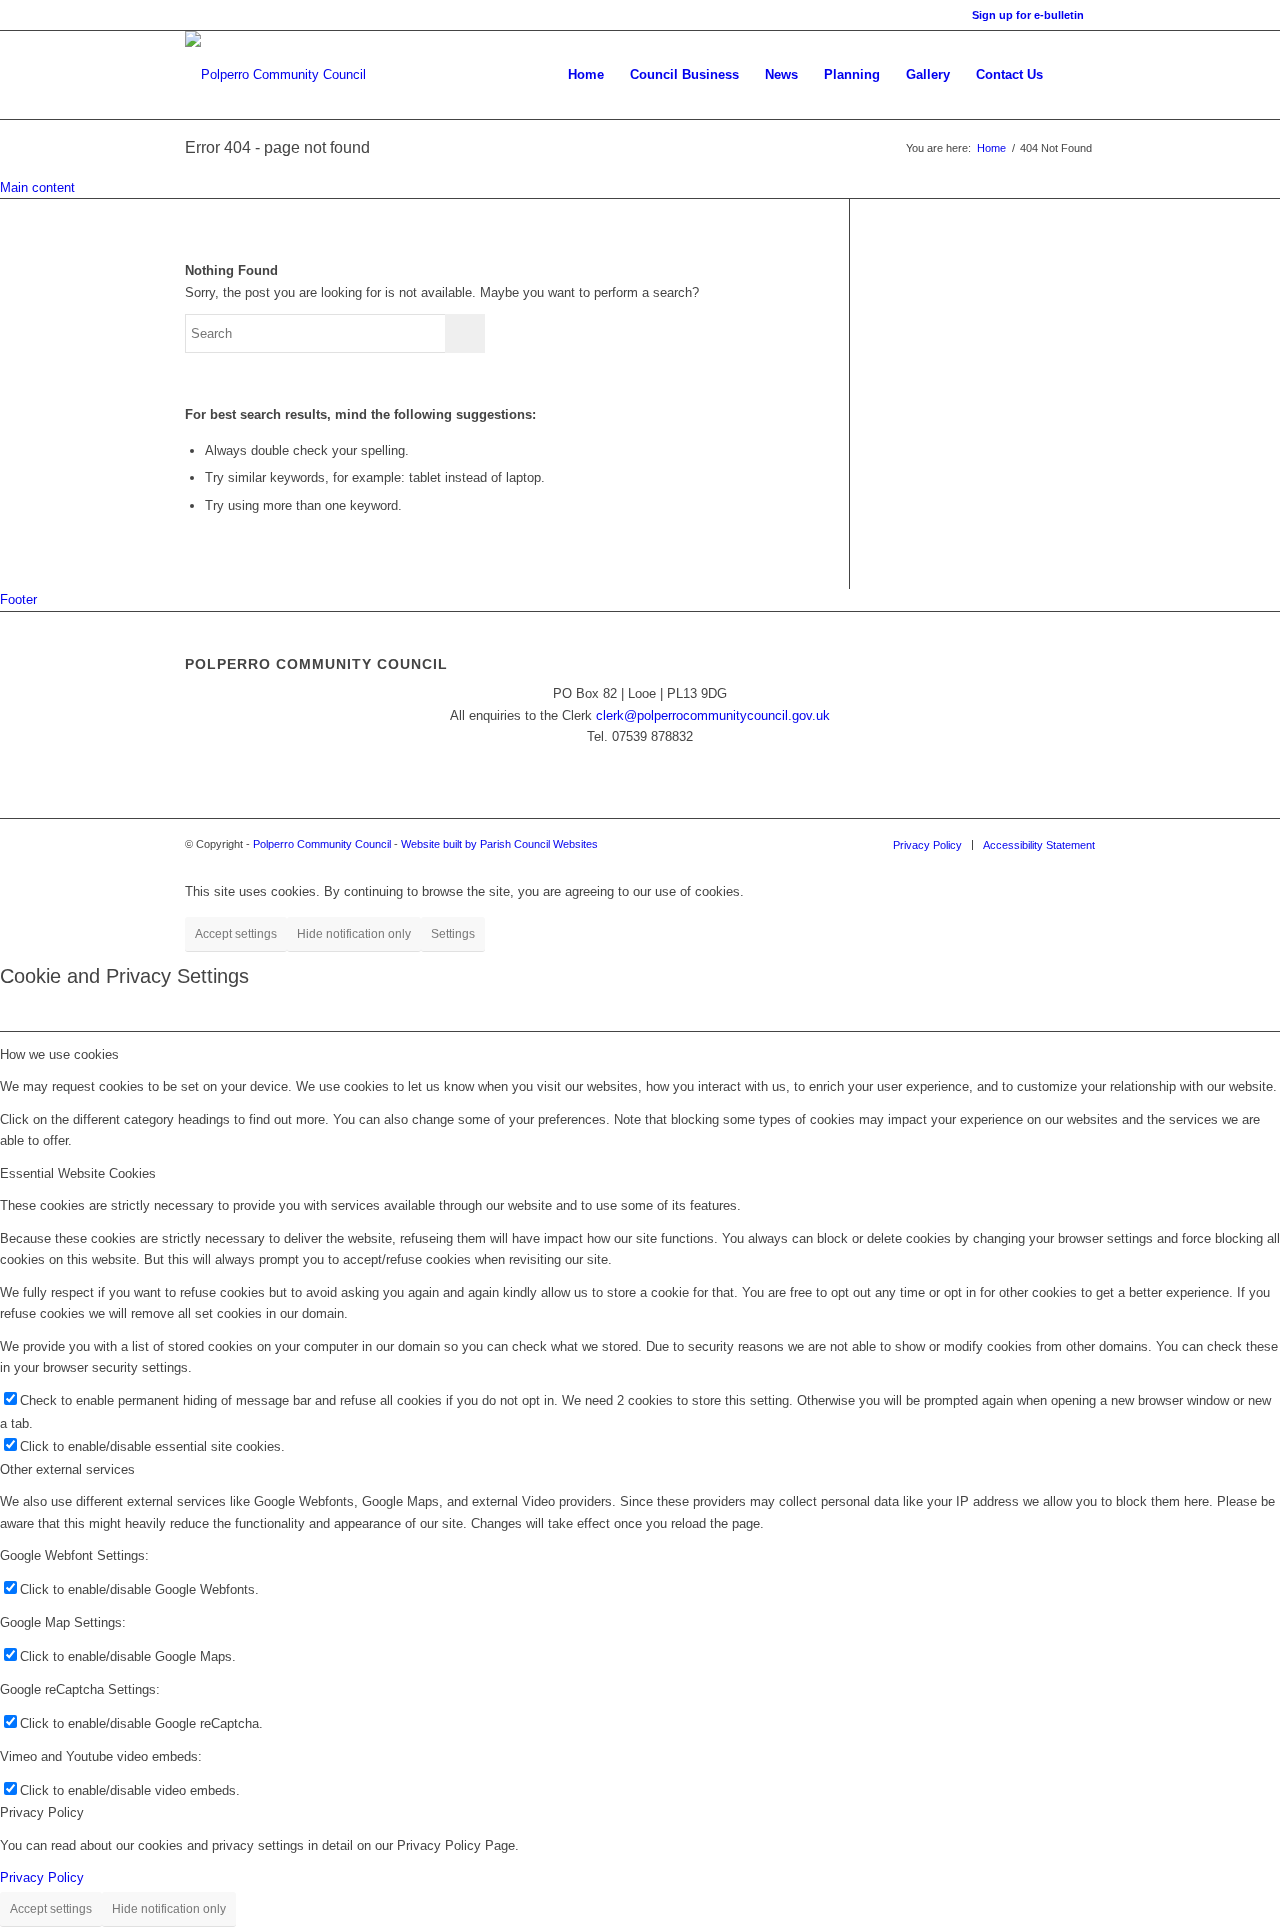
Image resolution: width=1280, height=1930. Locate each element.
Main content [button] (37, 187)
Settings (453, 934)
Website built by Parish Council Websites (499, 844)
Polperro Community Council (322, 844)
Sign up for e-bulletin (1028, 15)
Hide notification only (354, 934)
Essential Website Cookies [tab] (78, 1173)
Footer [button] (18, 599)
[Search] (1075, 75)
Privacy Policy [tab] (42, 1812)
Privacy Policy (42, 1877)
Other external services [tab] (67, 1469)
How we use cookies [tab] (59, 1054)
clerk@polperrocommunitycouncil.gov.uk (713, 715)
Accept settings (236, 934)
